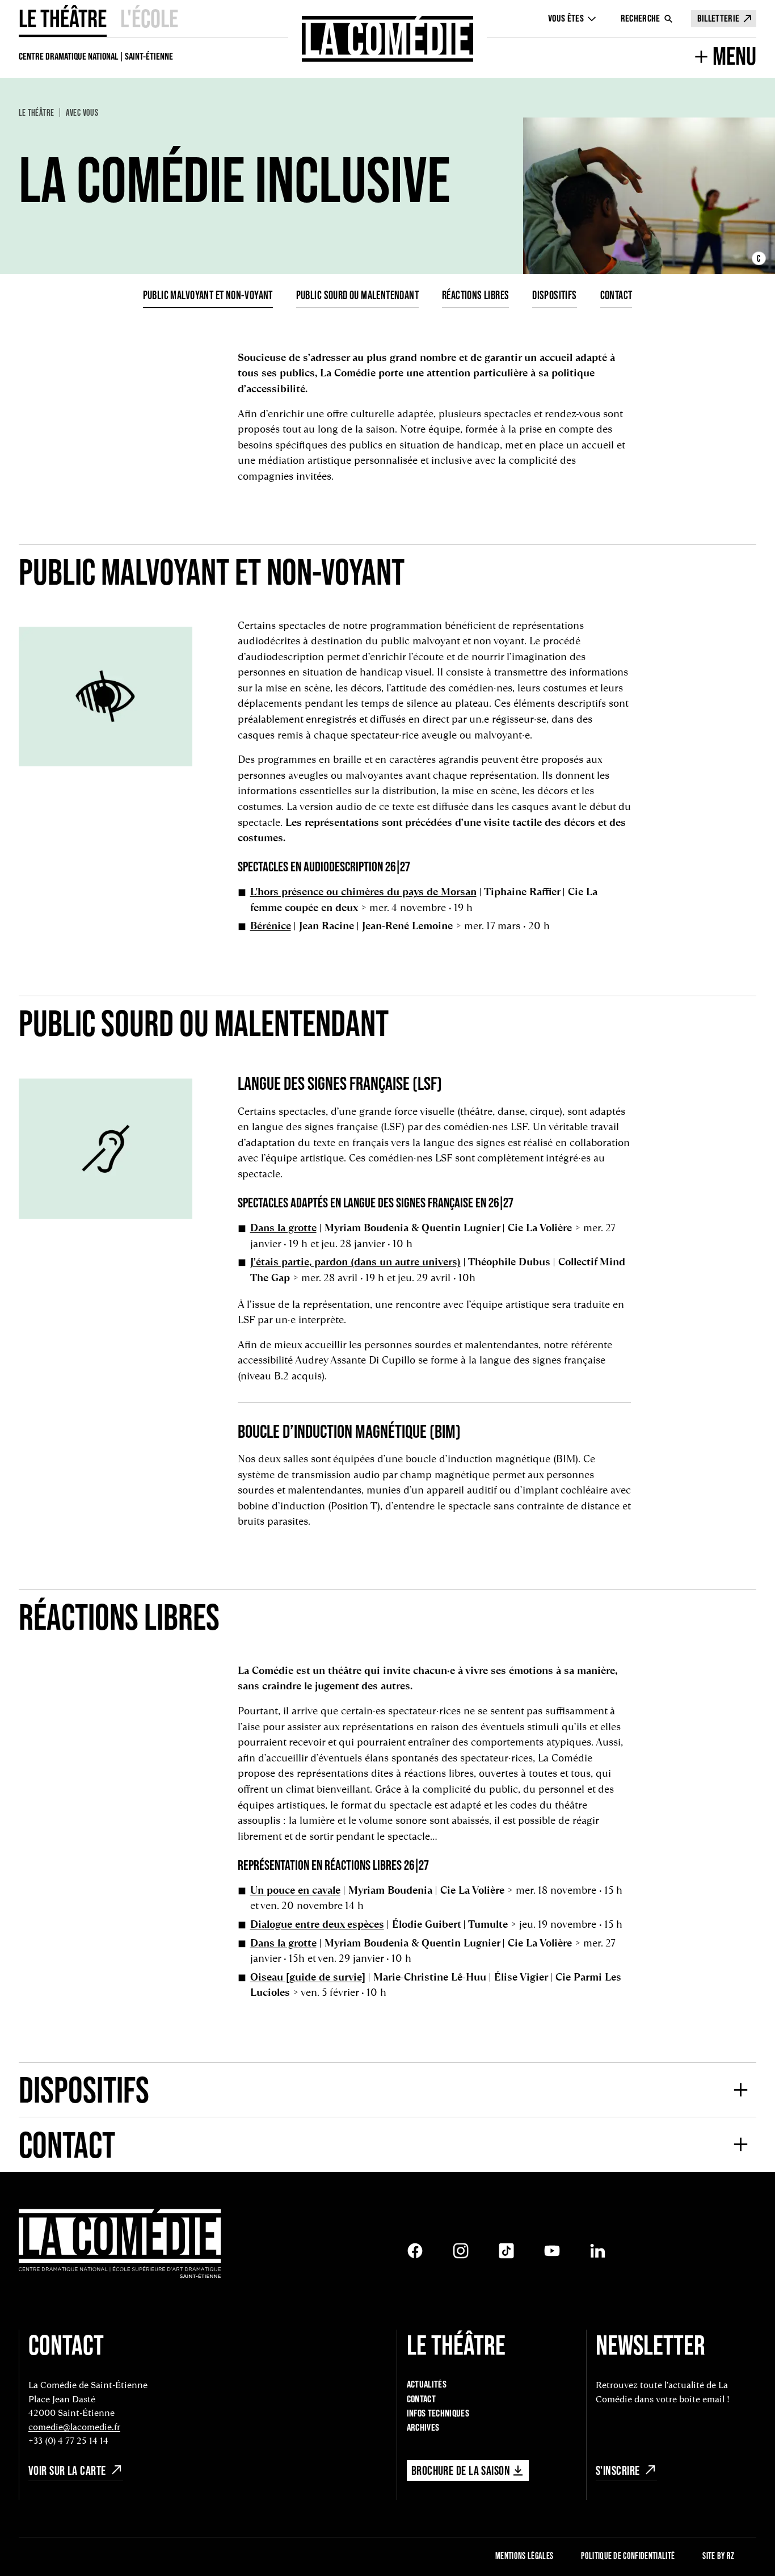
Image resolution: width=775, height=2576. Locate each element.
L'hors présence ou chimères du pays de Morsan (363, 891)
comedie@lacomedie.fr (74, 2427)
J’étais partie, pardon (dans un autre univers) (355, 1262)
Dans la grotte (283, 1228)
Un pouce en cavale (295, 1890)
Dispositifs (555, 295)
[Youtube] (552, 2251)
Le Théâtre (63, 18)
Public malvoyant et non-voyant (208, 295)
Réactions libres (476, 295)
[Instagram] (461, 2251)
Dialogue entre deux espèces (317, 1924)
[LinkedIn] (598, 2251)
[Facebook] (415, 2251)
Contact (616, 295)
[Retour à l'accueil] (388, 39)
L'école (149, 18)
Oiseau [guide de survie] (308, 1977)
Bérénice (271, 926)
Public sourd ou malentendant (357, 295)
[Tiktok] (507, 2251)
